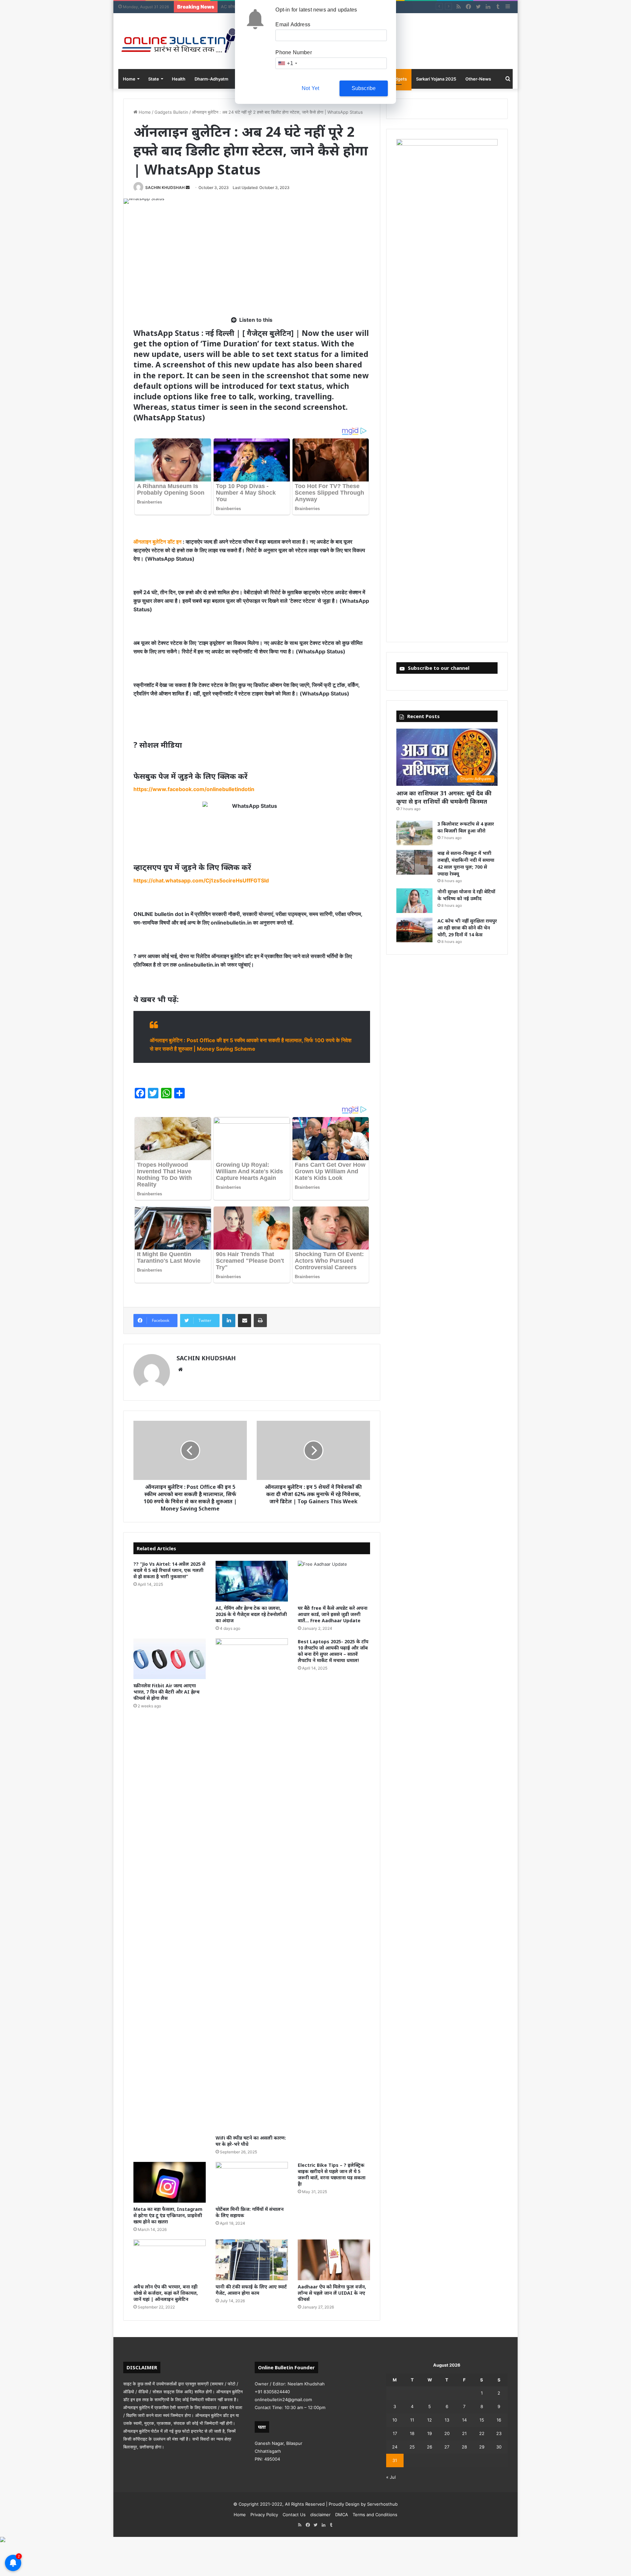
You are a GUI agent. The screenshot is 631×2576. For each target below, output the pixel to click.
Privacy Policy (264, 2515)
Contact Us (294, 2515)
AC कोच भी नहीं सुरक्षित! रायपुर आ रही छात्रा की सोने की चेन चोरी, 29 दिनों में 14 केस (467, 928)
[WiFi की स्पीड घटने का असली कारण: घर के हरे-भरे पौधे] (252, 1885)
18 (412, 2433)
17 (395, 2433)
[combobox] (287, 63)
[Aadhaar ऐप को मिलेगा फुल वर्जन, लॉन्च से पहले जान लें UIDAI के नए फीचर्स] (334, 2260)
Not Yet (310, 88)
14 (464, 2420)
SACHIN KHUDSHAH (165, 187)
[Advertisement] (252, 260)
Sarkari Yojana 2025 (436, 79)
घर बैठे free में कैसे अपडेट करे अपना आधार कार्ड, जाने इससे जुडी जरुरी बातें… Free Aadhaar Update (333, 1614)
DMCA (342, 2515)
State (154, 79)
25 (412, 2447)
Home (129, 79)
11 (412, 2420)
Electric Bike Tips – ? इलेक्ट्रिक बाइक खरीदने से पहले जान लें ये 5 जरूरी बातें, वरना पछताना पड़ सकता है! (332, 2174)
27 (447, 2447)
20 (447, 2433)
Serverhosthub (382, 2504)
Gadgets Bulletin (171, 112)
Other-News (478, 79)
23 (499, 2433)
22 (482, 2433)
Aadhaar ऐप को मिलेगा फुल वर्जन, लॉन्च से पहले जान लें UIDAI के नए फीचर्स (332, 2293)
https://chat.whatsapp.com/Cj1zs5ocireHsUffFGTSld (201, 880)
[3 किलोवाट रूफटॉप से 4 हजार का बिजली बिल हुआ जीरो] (414, 833)
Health (179, 79)
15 (482, 2420)
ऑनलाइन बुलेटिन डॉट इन (157, 542)
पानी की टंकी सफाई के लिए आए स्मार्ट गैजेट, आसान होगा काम (251, 2290)
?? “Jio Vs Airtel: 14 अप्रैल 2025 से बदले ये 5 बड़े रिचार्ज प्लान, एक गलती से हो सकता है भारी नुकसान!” (169, 1570)
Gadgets (398, 79)
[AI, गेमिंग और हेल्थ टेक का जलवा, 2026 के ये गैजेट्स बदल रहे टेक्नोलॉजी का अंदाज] (252, 1581)
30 (499, 2447)
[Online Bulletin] (178, 41)
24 (395, 2447)
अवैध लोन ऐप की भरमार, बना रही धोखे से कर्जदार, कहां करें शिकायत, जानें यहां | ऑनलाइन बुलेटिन (166, 2293)
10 (395, 2420)
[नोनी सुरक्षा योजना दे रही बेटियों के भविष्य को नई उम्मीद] (414, 901)
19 (430, 2433)
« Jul (391, 2477)
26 (430, 2447)
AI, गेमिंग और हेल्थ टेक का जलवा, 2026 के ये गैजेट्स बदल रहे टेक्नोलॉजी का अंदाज (251, 1614)
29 (482, 2447)
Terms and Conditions (375, 2515)
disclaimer (320, 2515)
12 (430, 2420)
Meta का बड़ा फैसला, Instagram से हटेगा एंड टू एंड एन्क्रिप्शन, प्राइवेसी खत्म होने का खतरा (168, 2215)
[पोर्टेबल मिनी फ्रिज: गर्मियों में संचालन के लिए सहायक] (252, 2182)
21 (464, 2433)
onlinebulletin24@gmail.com (283, 2400)
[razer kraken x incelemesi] (315, 2540)
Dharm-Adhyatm (211, 79)
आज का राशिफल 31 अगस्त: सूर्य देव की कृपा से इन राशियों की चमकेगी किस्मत (444, 797)
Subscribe (364, 88)
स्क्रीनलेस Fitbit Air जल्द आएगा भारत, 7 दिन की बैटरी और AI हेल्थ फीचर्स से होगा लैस (166, 1692)
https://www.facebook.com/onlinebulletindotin (194, 789)
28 (464, 2447)
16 (499, 2420)
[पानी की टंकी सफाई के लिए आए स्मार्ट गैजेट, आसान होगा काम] (252, 2260)
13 (447, 2420)
